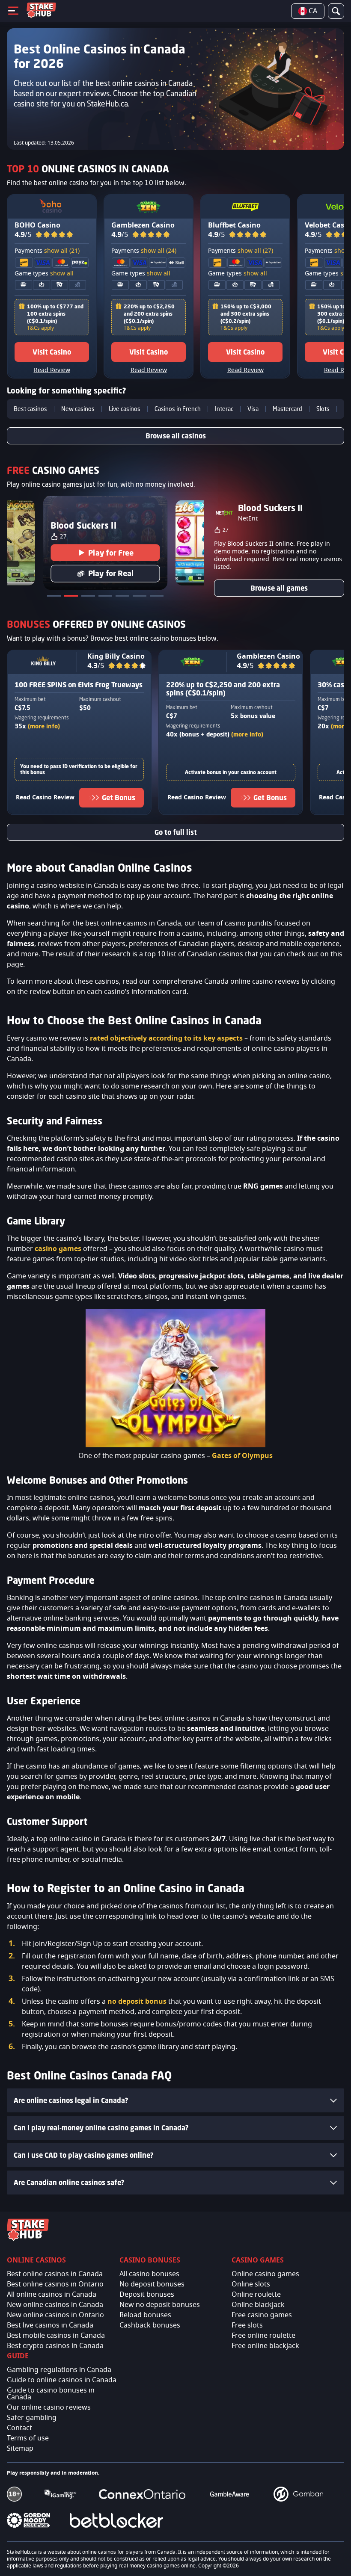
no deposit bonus (137, 2002)
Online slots (251, 2284)
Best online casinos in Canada (55, 2274)
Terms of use (28, 2438)
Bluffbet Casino (234, 225)
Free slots (247, 2325)
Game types (44, 274)
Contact (19, 2428)
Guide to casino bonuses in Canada (51, 2394)
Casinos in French (178, 409)
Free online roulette (263, 2336)
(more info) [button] (44, 726)
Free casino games (262, 2315)
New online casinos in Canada (55, 2305)
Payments (47, 251)
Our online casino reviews (49, 2407)
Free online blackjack (265, 2346)
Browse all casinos (176, 436)
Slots (323, 409)
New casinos (78, 409)
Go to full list (176, 832)
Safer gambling (32, 2418)
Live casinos (125, 409)
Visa (253, 409)
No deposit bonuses (152, 2284)
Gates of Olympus (242, 1456)
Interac (224, 409)
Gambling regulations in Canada (59, 2370)
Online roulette (256, 2295)
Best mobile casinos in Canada (56, 2336)
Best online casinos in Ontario (55, 2284)
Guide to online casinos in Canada (62, 2380)
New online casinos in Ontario (55, 2315)
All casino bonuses (149, 2274)
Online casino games (265, 2274)
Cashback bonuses (150, 2325)
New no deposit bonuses (160, 2305)
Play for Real (111, 574)
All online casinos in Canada (52, 2295)
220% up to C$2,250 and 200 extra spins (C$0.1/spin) (149, 314)
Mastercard (287, 409)
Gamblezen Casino (143, 225)
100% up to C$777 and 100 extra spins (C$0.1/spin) (55, 314)
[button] (54, 235)
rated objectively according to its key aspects (166, 1038)
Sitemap (20, 2449)
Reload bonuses (145, 2315)
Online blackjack (258, 2305)
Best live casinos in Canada (50, 2325)
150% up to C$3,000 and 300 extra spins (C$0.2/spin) (246, 314)
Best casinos (30, 409)
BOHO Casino (37, 225)
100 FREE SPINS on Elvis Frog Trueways (79, 685)
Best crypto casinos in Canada (55, 2346)
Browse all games (279, 588)
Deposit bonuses (147, 2295)
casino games (58, 1249)
